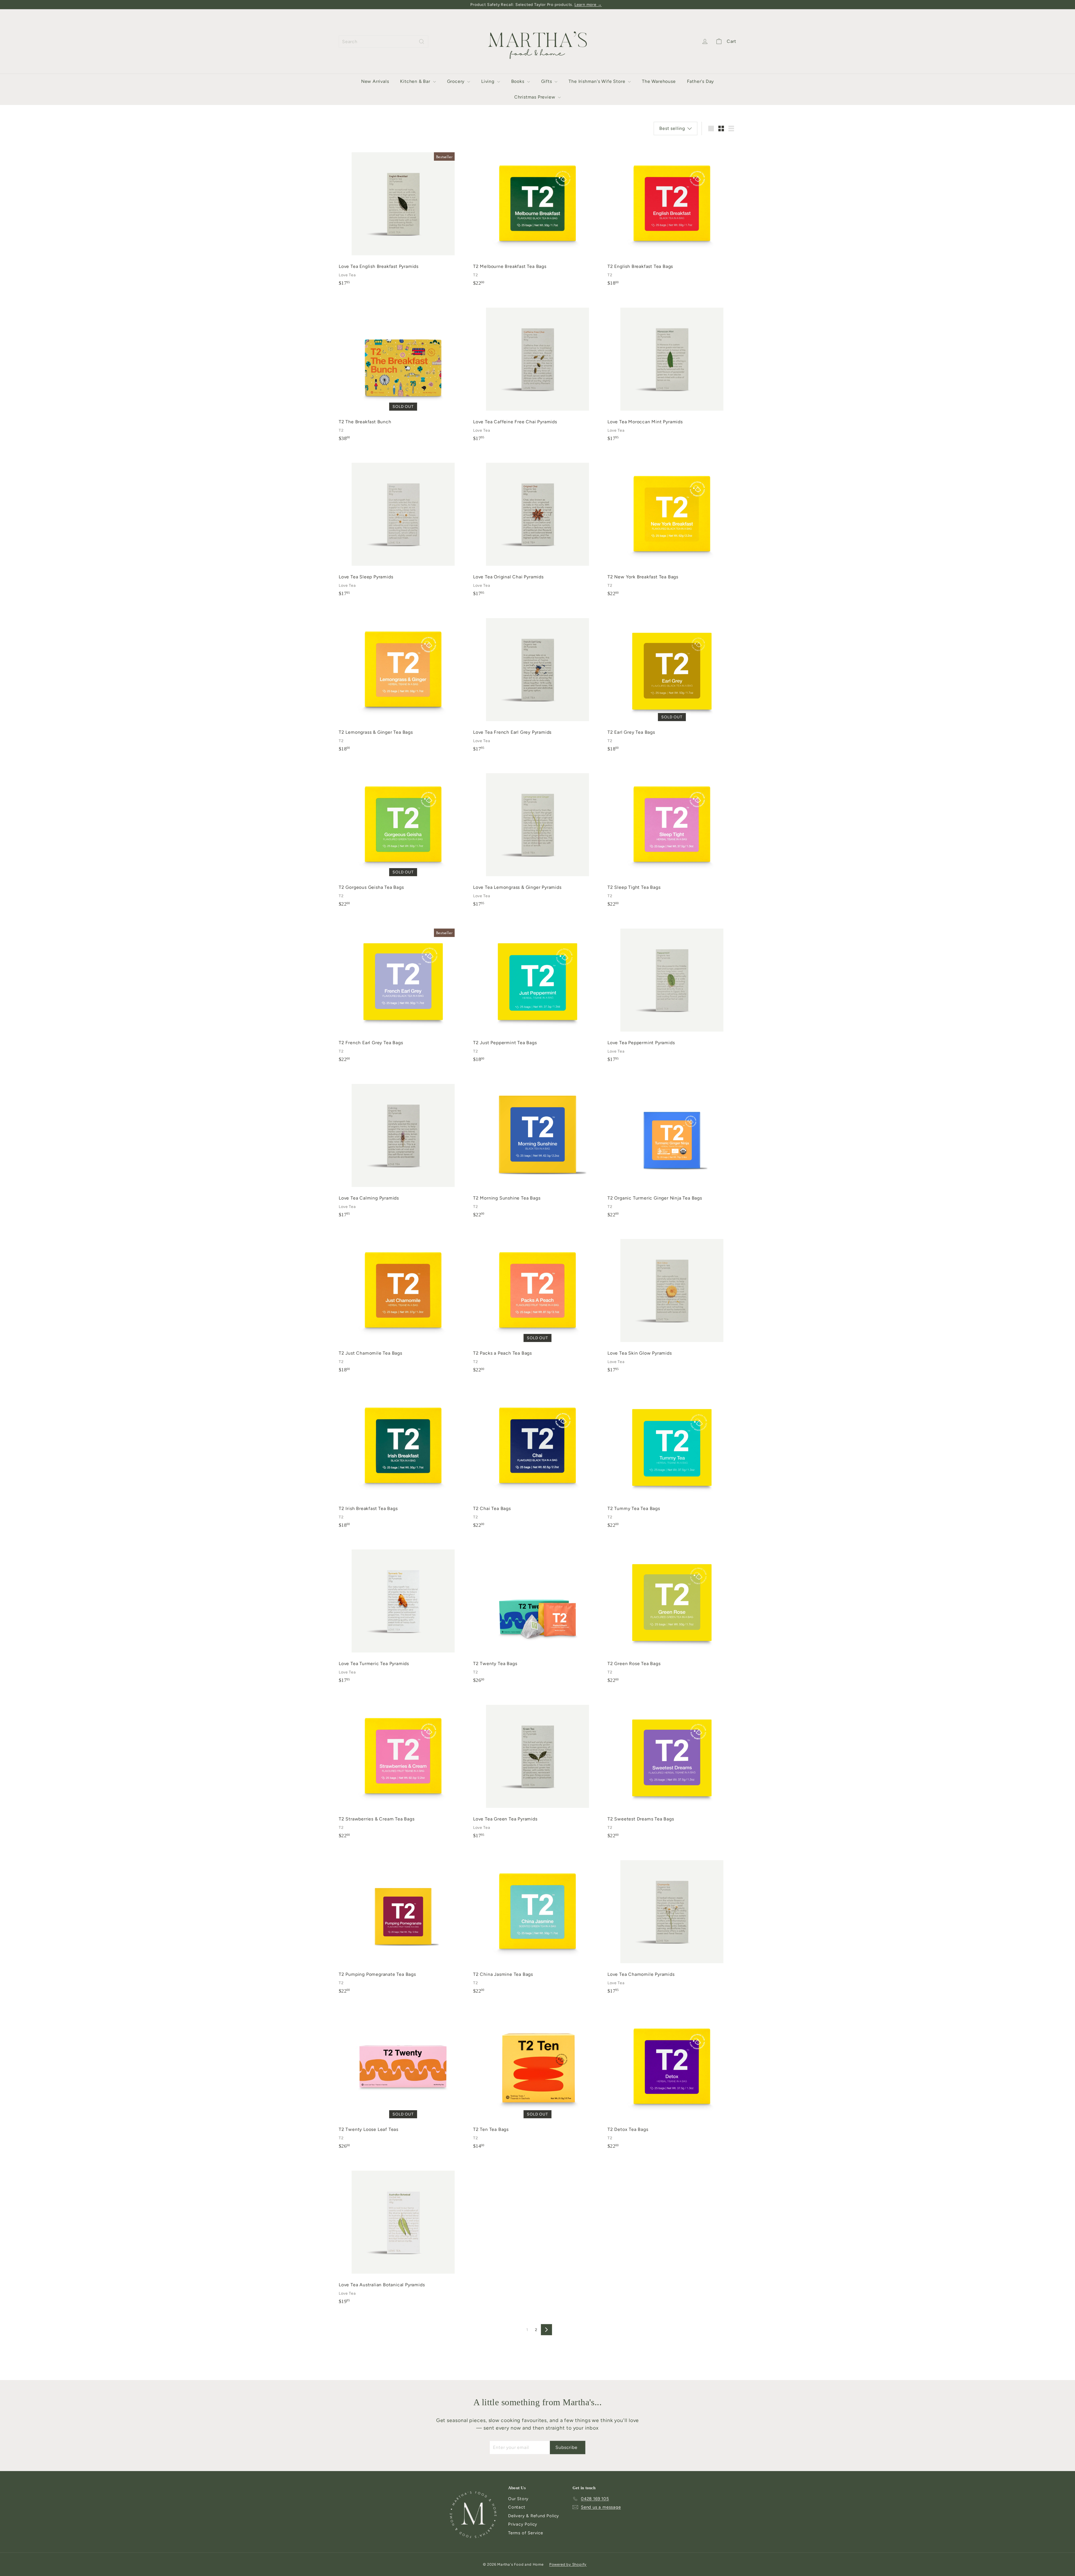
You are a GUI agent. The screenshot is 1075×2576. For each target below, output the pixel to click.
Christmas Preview (535, 97)
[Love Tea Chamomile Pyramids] (672, 1924)
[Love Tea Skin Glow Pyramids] (672, 1302)
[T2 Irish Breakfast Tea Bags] (403, 1458)
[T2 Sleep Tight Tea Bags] (672, 837)
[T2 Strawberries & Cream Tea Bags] (403, 1768)
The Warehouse (659, 81)
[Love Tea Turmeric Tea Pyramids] (403, 1613)
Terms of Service (526, 2533)
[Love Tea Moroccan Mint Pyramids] (672, 371)
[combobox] (384, 42)
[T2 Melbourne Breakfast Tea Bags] (537, 216)
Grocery (456, 81)
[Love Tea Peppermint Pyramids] (672, 992)
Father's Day (701, 81)
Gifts (547, 81)
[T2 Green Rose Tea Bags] (672, 1613)
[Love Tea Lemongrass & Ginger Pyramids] (537, 837)
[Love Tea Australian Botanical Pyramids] (403, 2234)
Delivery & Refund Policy (534, 2516)
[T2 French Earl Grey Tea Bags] (403, 992)
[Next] (546, 2330)
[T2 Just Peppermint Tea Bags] (537, 992)
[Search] (422, 42)
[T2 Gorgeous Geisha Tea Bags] (403, 837)
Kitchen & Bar (416, 81)
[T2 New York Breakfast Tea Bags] (672, 526)
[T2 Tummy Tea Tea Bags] (672, 1458)
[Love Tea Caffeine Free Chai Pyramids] (537, 371)
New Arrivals (375, 81)
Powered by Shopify (568, 2564)
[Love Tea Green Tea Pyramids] (537, 1768)
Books (518, 81)
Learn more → (588, 5)
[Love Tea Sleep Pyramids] (403, 526)
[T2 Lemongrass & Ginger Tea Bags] (403, 682)
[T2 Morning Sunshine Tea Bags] (537, 1147)
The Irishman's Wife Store (598, 81)
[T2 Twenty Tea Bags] (537, 1613)
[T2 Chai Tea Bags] (537, 1458)
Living (489, 81)
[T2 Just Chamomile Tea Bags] (403, 1302)
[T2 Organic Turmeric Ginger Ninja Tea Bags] (672, 1147)
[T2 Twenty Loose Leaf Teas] (403, 2079)
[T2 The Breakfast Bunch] (403, 371)
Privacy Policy (523, 2524)
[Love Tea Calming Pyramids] (403, 1147)
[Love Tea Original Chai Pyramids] (537, 526)
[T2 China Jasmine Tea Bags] (537, 1924)
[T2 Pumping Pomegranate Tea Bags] (403, 1924)
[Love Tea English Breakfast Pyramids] (403, 216)
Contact (517, 2507)
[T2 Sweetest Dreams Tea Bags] (672, 1768)
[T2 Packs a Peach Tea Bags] (537, 1302)
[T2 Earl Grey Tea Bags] (672, 682)
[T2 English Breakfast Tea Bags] (672, 216)
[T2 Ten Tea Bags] (537, 2079)
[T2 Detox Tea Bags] (672, 2079)
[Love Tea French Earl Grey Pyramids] (537, 682)
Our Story (518, 2499)
